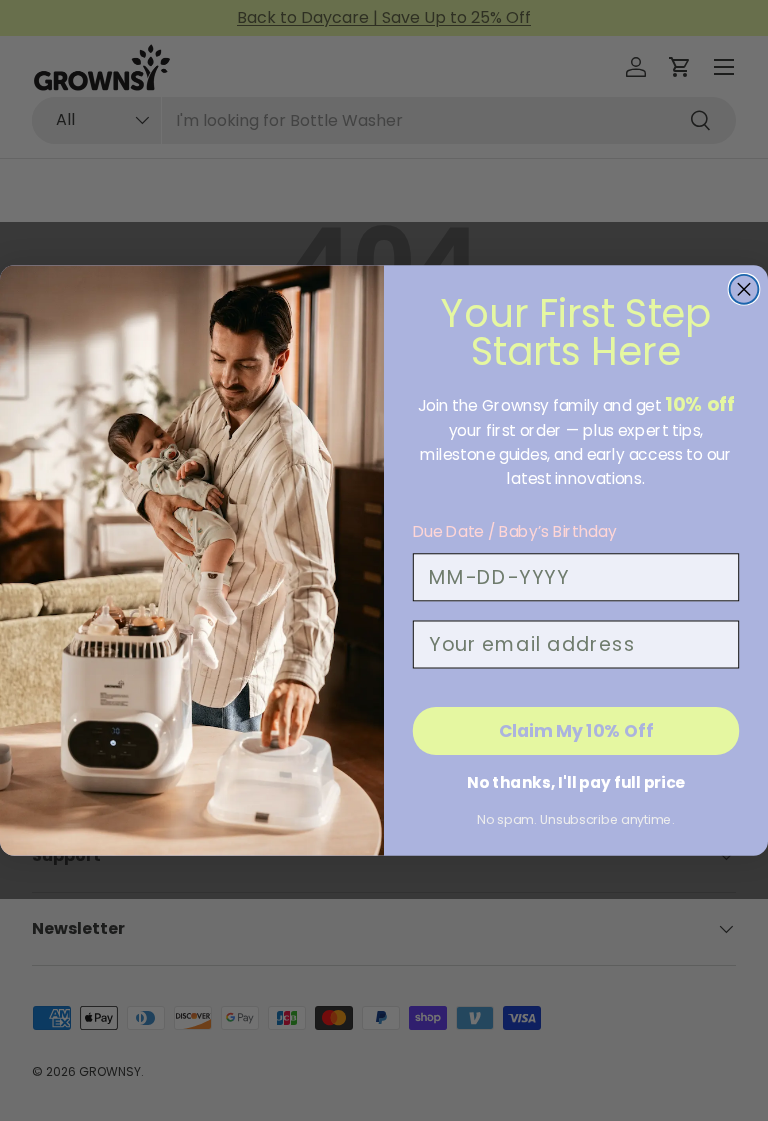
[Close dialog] (744, 289)
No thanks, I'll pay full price (576, 782)
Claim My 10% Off (576, 730)
